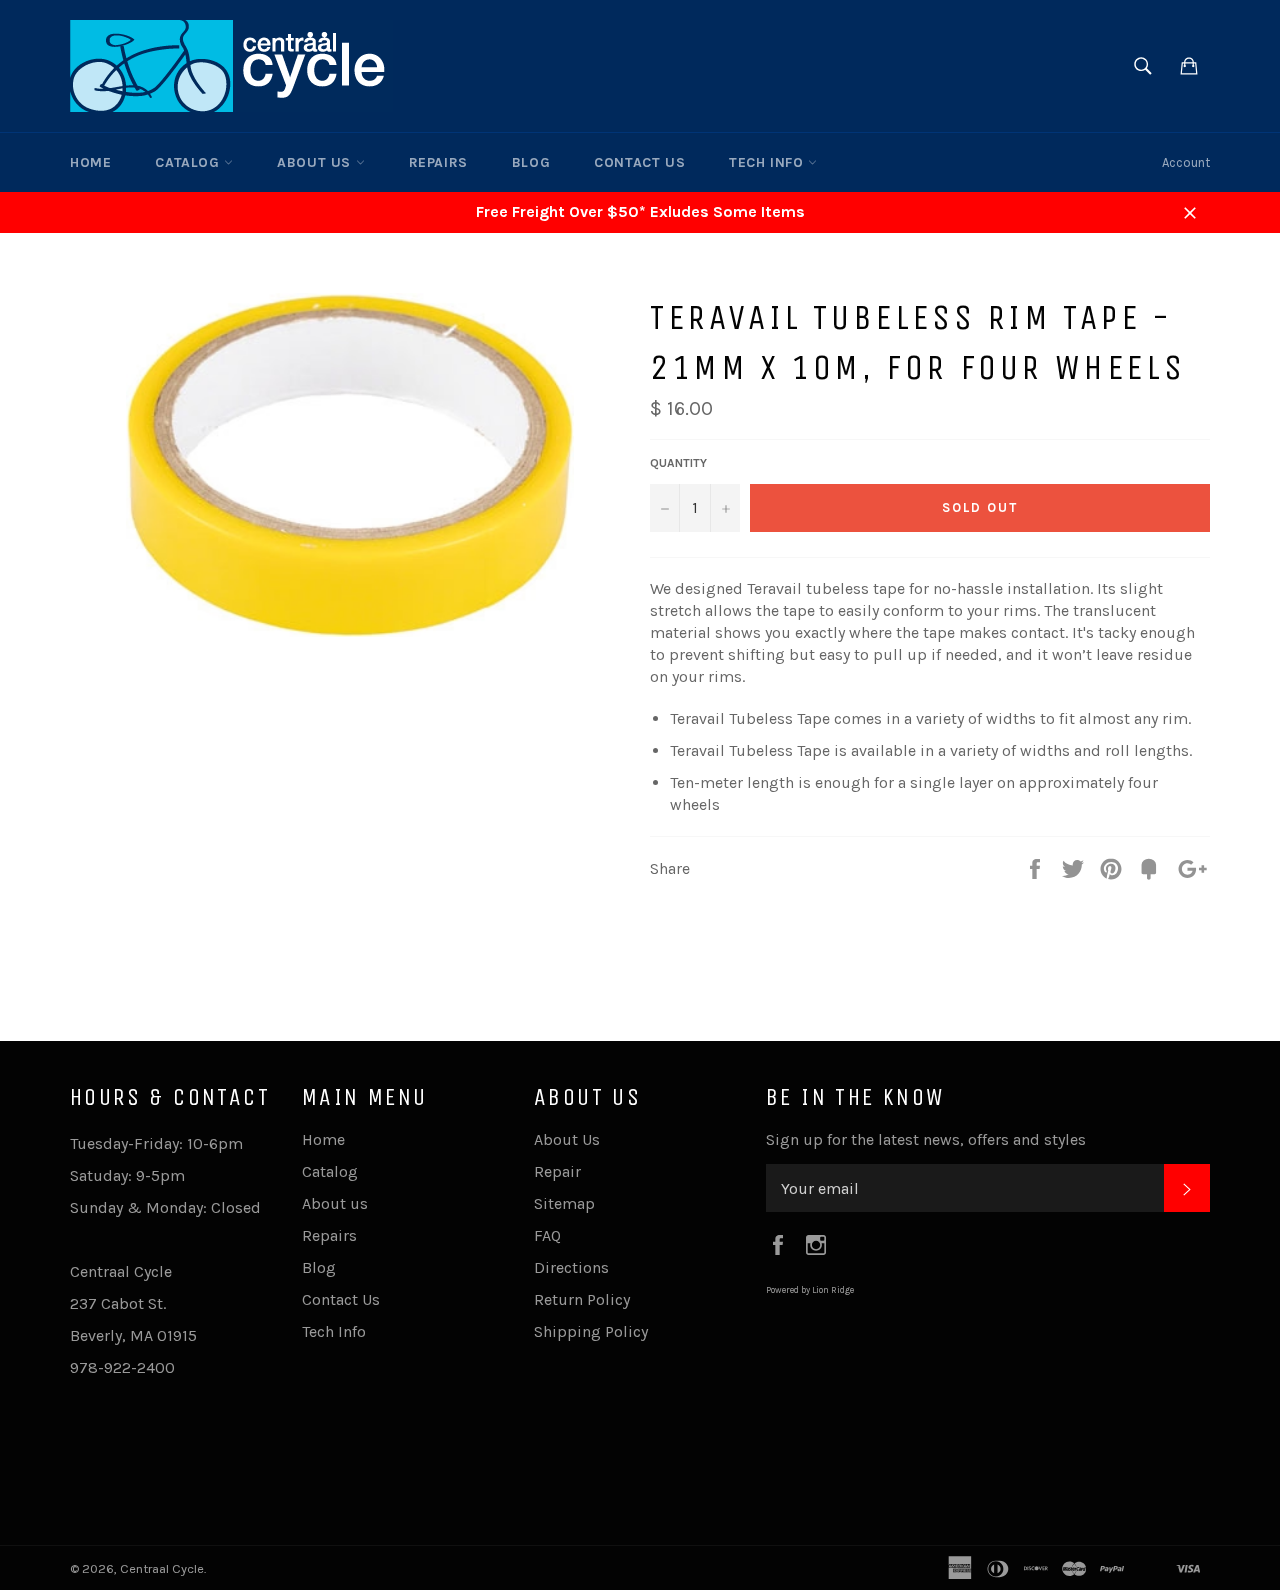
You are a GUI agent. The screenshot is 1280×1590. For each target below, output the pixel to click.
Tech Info (768, 162)
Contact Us (639, 162)
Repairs (438, 162)
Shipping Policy (591, 1331)
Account (1186, 162)
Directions (571, 1267)
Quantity (678, 463)
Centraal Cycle (162, 1568)
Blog (531, 162)
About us (316, 162)
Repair (557, 1171)
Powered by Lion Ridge (810, 1290)
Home (90, 162)
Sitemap (564, 1203)
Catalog (189, 162)
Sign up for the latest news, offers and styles (926, 1139)
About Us (567, 1139)
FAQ (547, 1235)
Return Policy (582, 1299)
